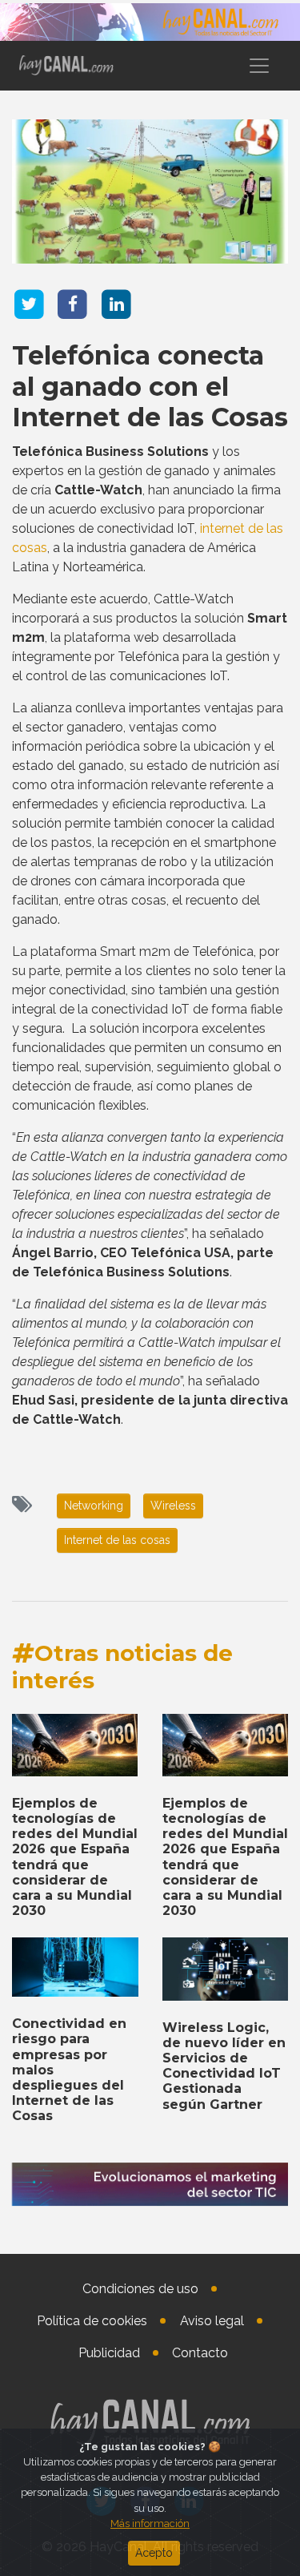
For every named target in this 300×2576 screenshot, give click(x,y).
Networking (94, 1506)
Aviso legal (212, 2321)
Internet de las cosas (117, 1540)
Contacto (200, 2353)
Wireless (173, 1506)
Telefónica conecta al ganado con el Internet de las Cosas (150, 386)
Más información (150, 2524)
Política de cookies (92, 2321)
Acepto (154, 2553)
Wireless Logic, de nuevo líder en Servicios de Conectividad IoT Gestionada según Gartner (224, 2066)
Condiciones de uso (140, 2289)
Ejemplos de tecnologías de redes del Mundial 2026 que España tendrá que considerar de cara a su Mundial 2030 (75, 1857)
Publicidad (109, 2353)
